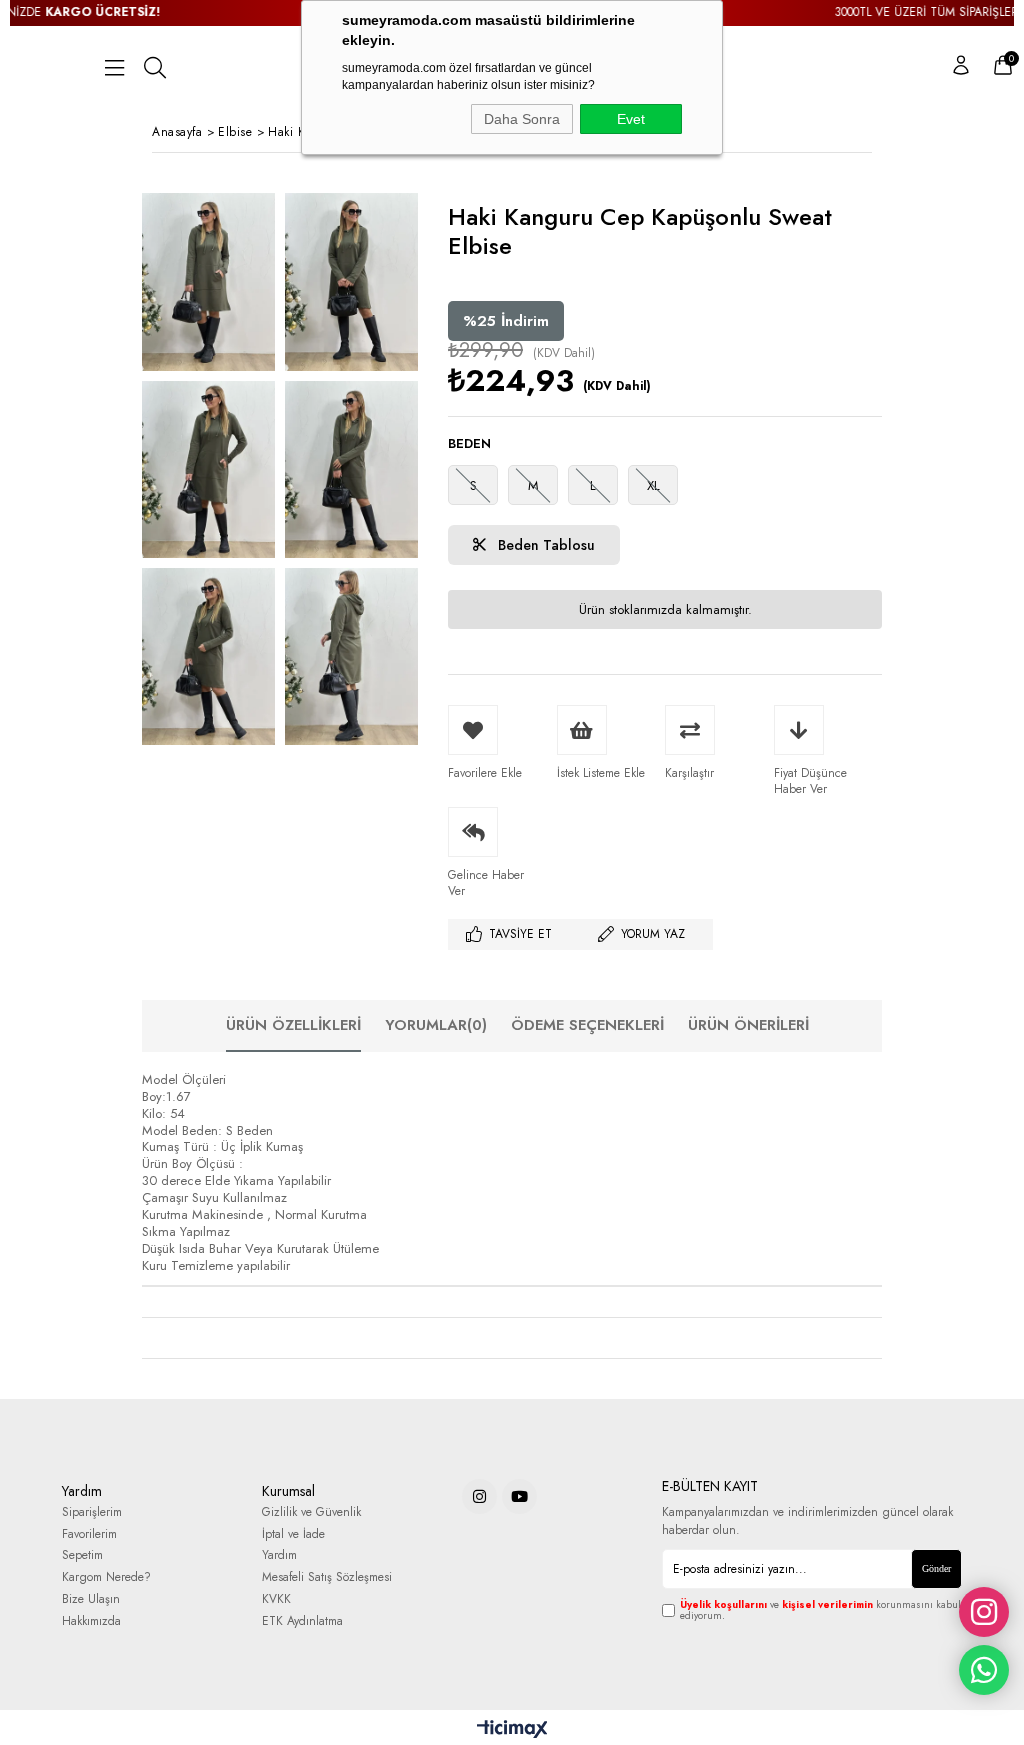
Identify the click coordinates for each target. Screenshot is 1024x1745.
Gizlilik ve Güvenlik (311, 1512)
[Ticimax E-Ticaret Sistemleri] (512, 1730)
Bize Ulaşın (91, 1599)
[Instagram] (479, 1496)
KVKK (276, 1599)
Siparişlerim (92, 1512)
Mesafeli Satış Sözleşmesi (327, 1577)
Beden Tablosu (544, 545)
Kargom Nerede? (106, 1577)
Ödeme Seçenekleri (587, 1025)
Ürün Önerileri (748, 1025)
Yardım (279, 1555)
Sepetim (82, 1555)
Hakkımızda (91, 1621)
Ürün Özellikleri (293, 1025)
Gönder (936, 1568)
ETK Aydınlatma (302, 1621)
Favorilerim (89, 1534)
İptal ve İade (293, 1534)
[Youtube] (519, 1496)
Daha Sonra (522, 119)
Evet (631, 119)
